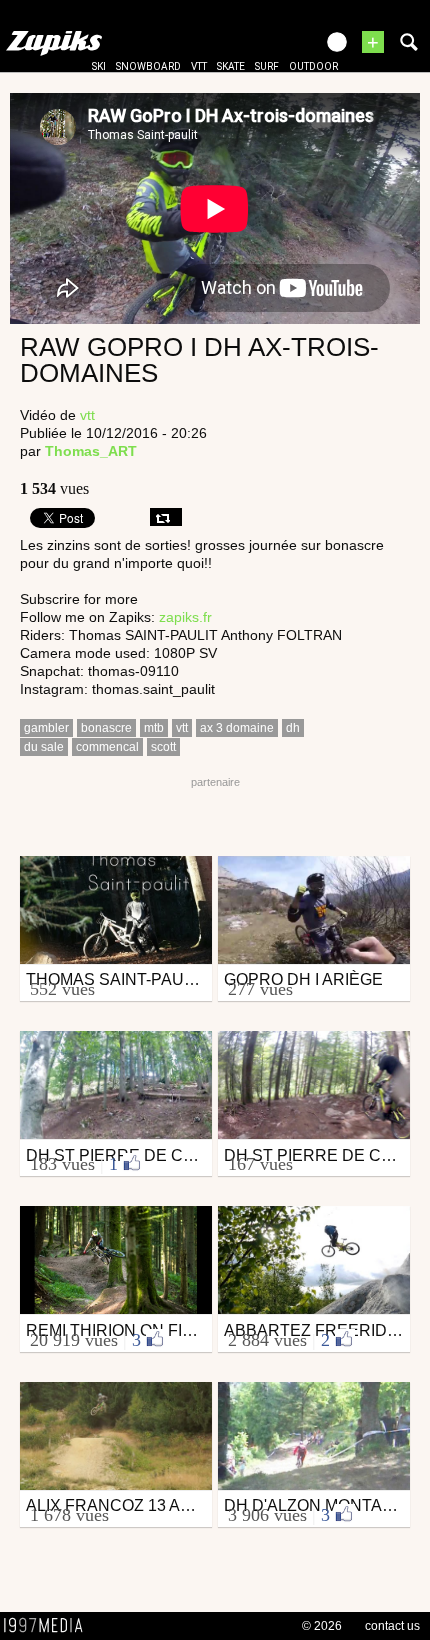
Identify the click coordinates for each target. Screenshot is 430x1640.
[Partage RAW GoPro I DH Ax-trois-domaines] (166, 517)
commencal (107, 747)
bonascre (106, 728)
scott (163, 747)
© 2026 (322, 1626)
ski (99, 66)
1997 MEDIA (49, 1626)
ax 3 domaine (237, 728)
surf (267, 66)
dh (293, 728)
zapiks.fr (185, 617)
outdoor (313, 66)
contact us (392, 1626)
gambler (46, 728)
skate (231, 66)
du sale (44, 747)
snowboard (148, 66)
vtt (199, 66)
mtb (154, 728)
